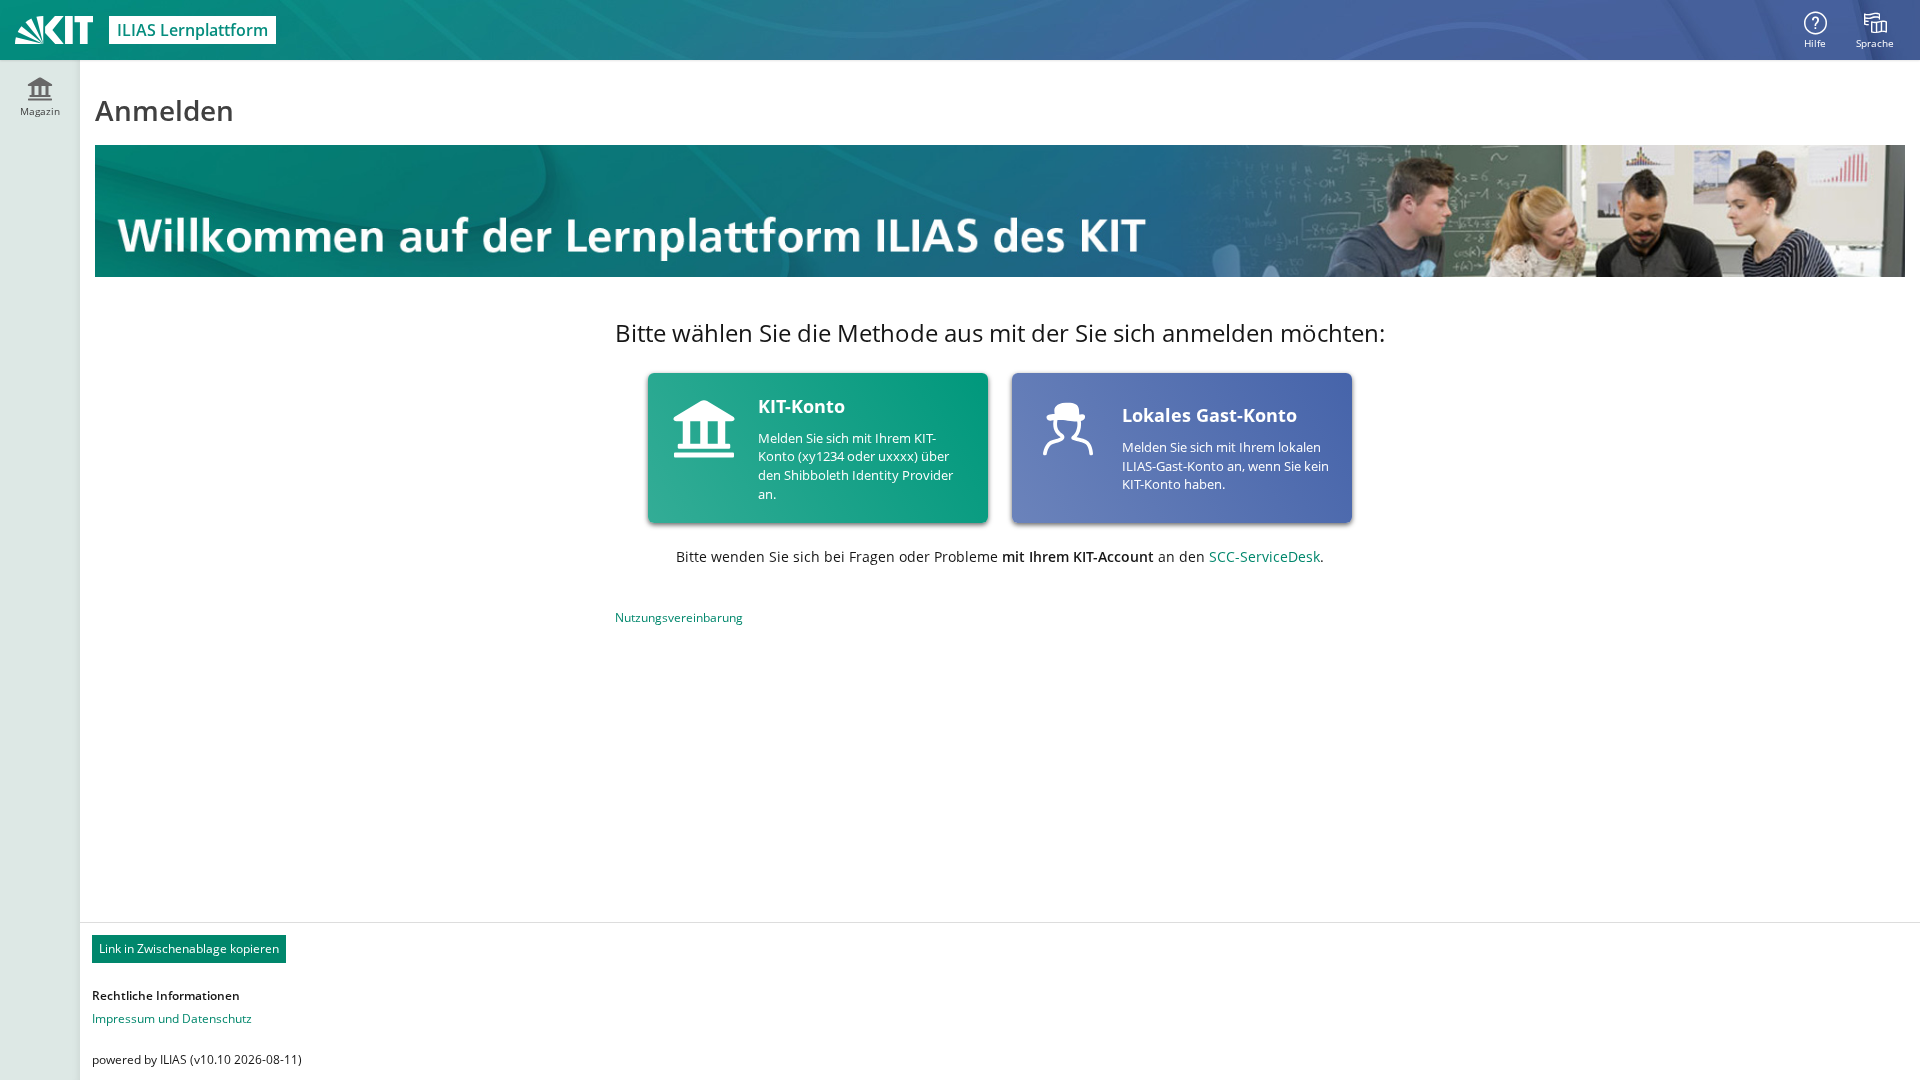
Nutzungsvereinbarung (679, 617)
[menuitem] (1875, 30)
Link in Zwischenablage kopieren (189, 948)
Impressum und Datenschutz (172, 1018)
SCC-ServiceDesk (1264, 556)
